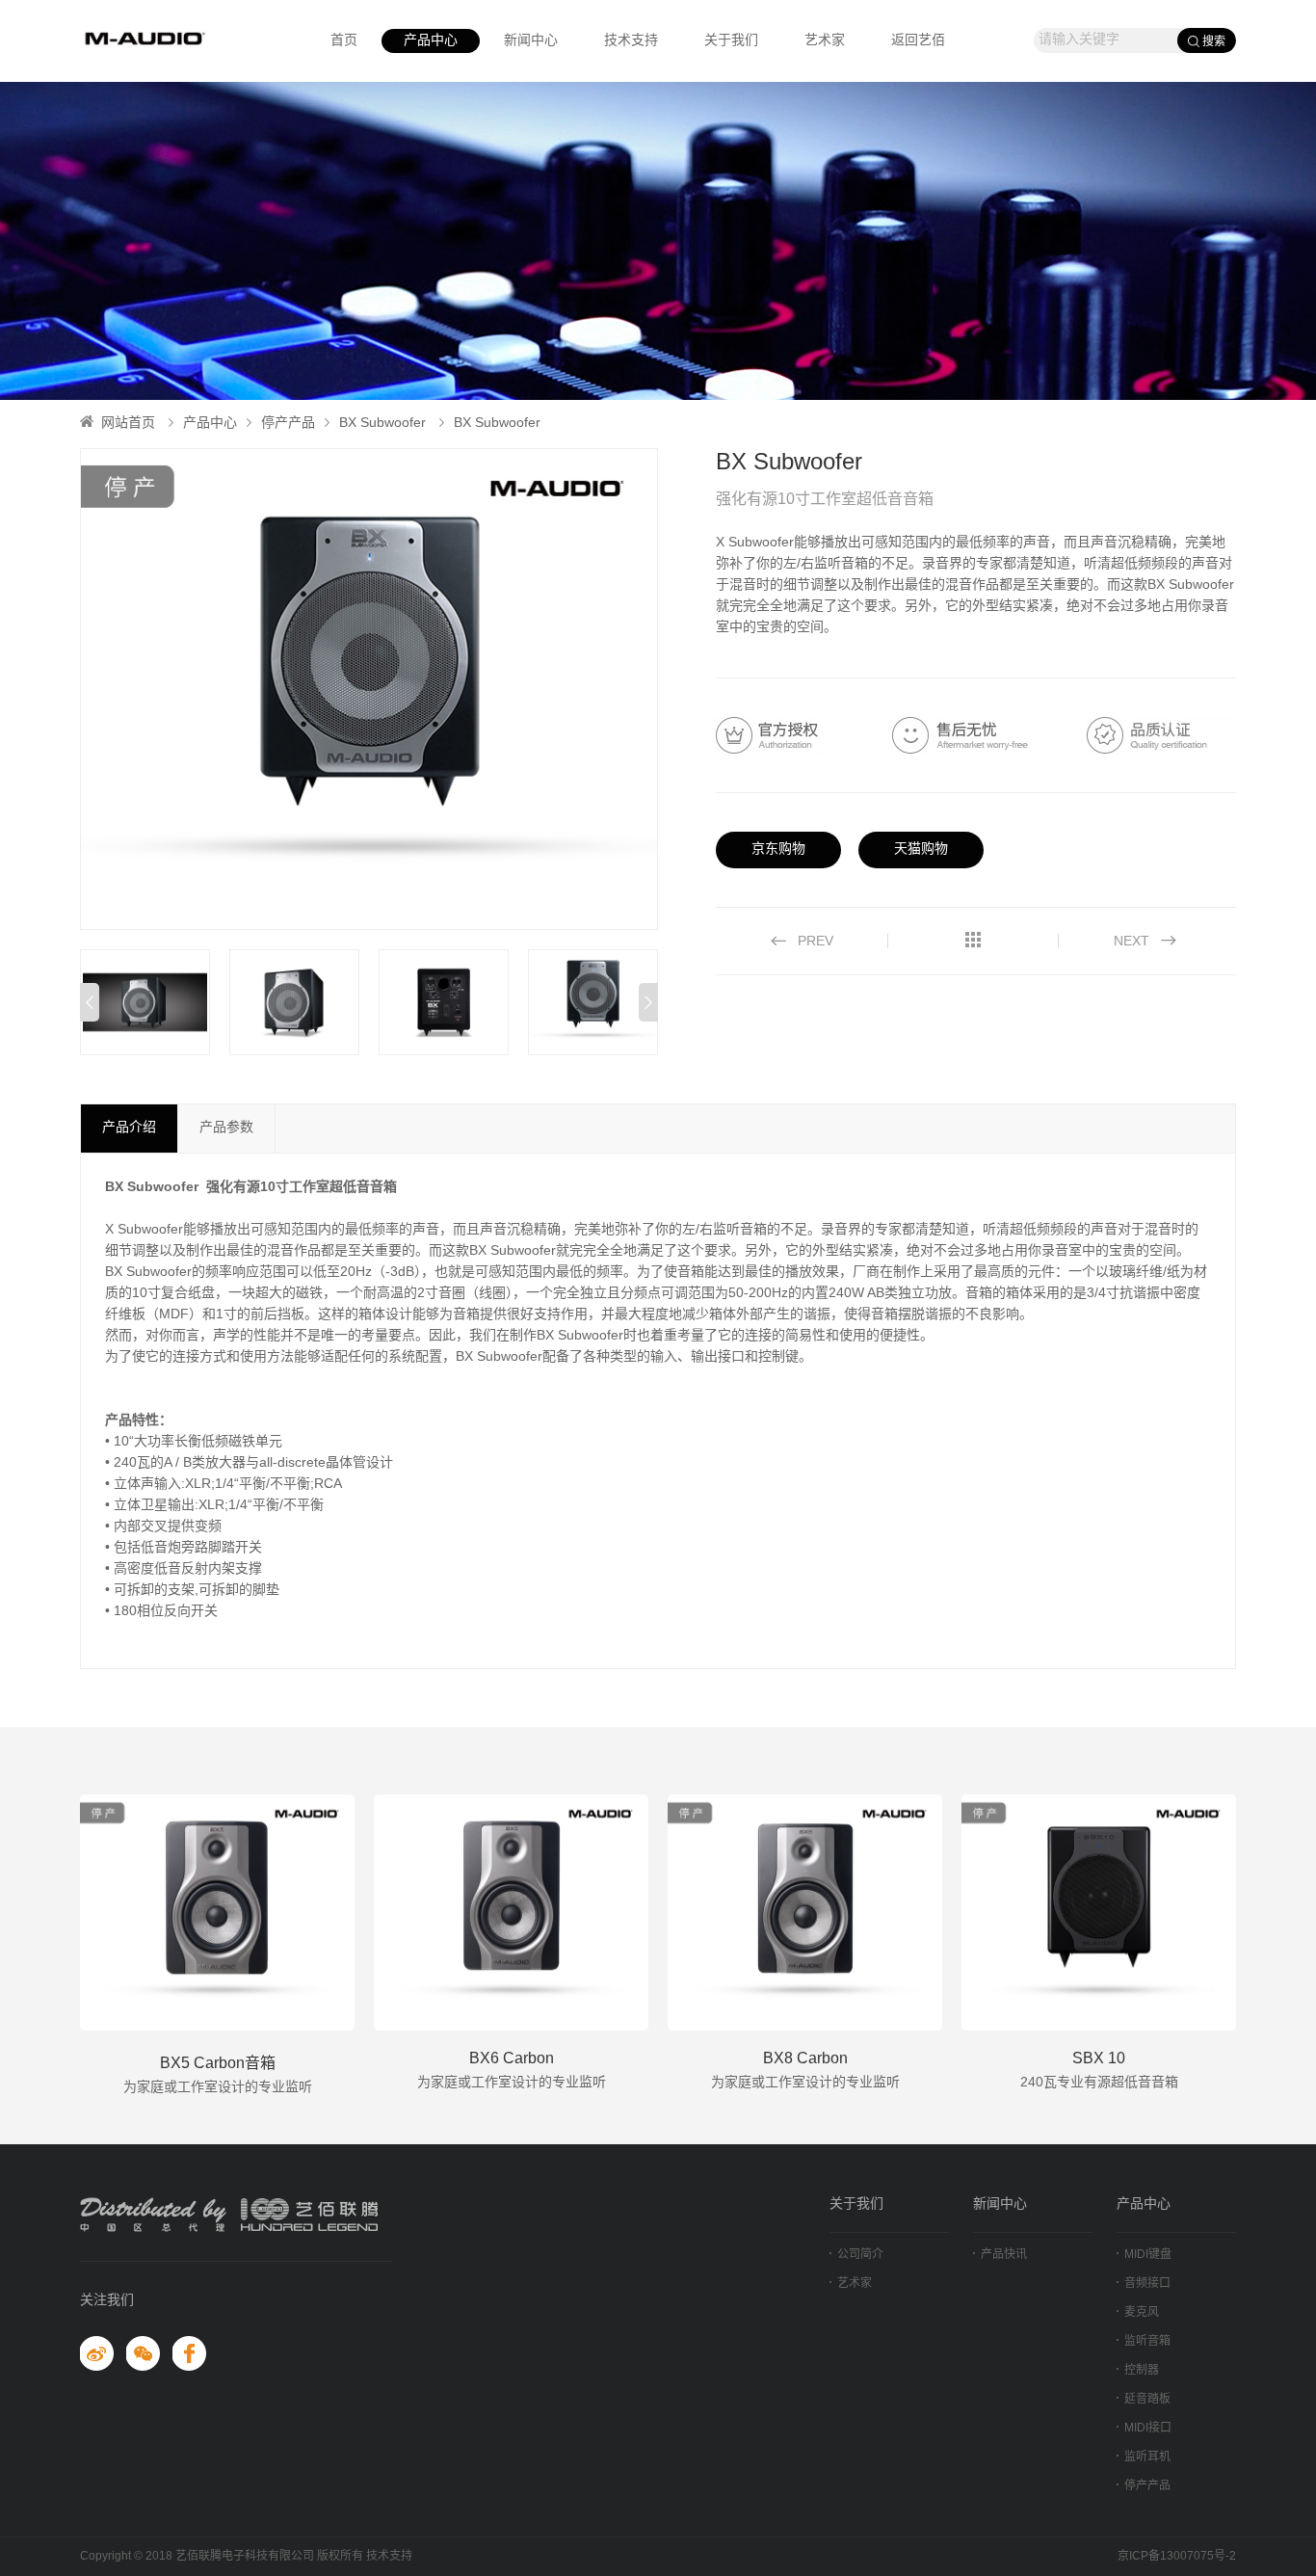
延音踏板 (1147, 2399)
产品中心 (431, 41)
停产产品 (288, 424)
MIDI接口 (1148, 2428)
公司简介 (860, 2255)
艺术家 (825, 41)
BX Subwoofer (382, 424)
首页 (344, 41)
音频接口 (1147, 2284)
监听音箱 (1147, 2341)
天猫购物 (921, 850)
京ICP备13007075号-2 (1177, 2556)
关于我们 (731, 41)
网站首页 (128, 424)
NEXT (1137, 942)
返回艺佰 (918, 41)
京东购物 (778, 850)
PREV (810, 942)
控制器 (1142, 2370)
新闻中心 (531, 41)
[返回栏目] (973, 942)
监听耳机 (1147, 2457)
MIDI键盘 (1148, 2255)
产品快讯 (1004, 2255)
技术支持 (631, 41)
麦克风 (1142, 2312)
